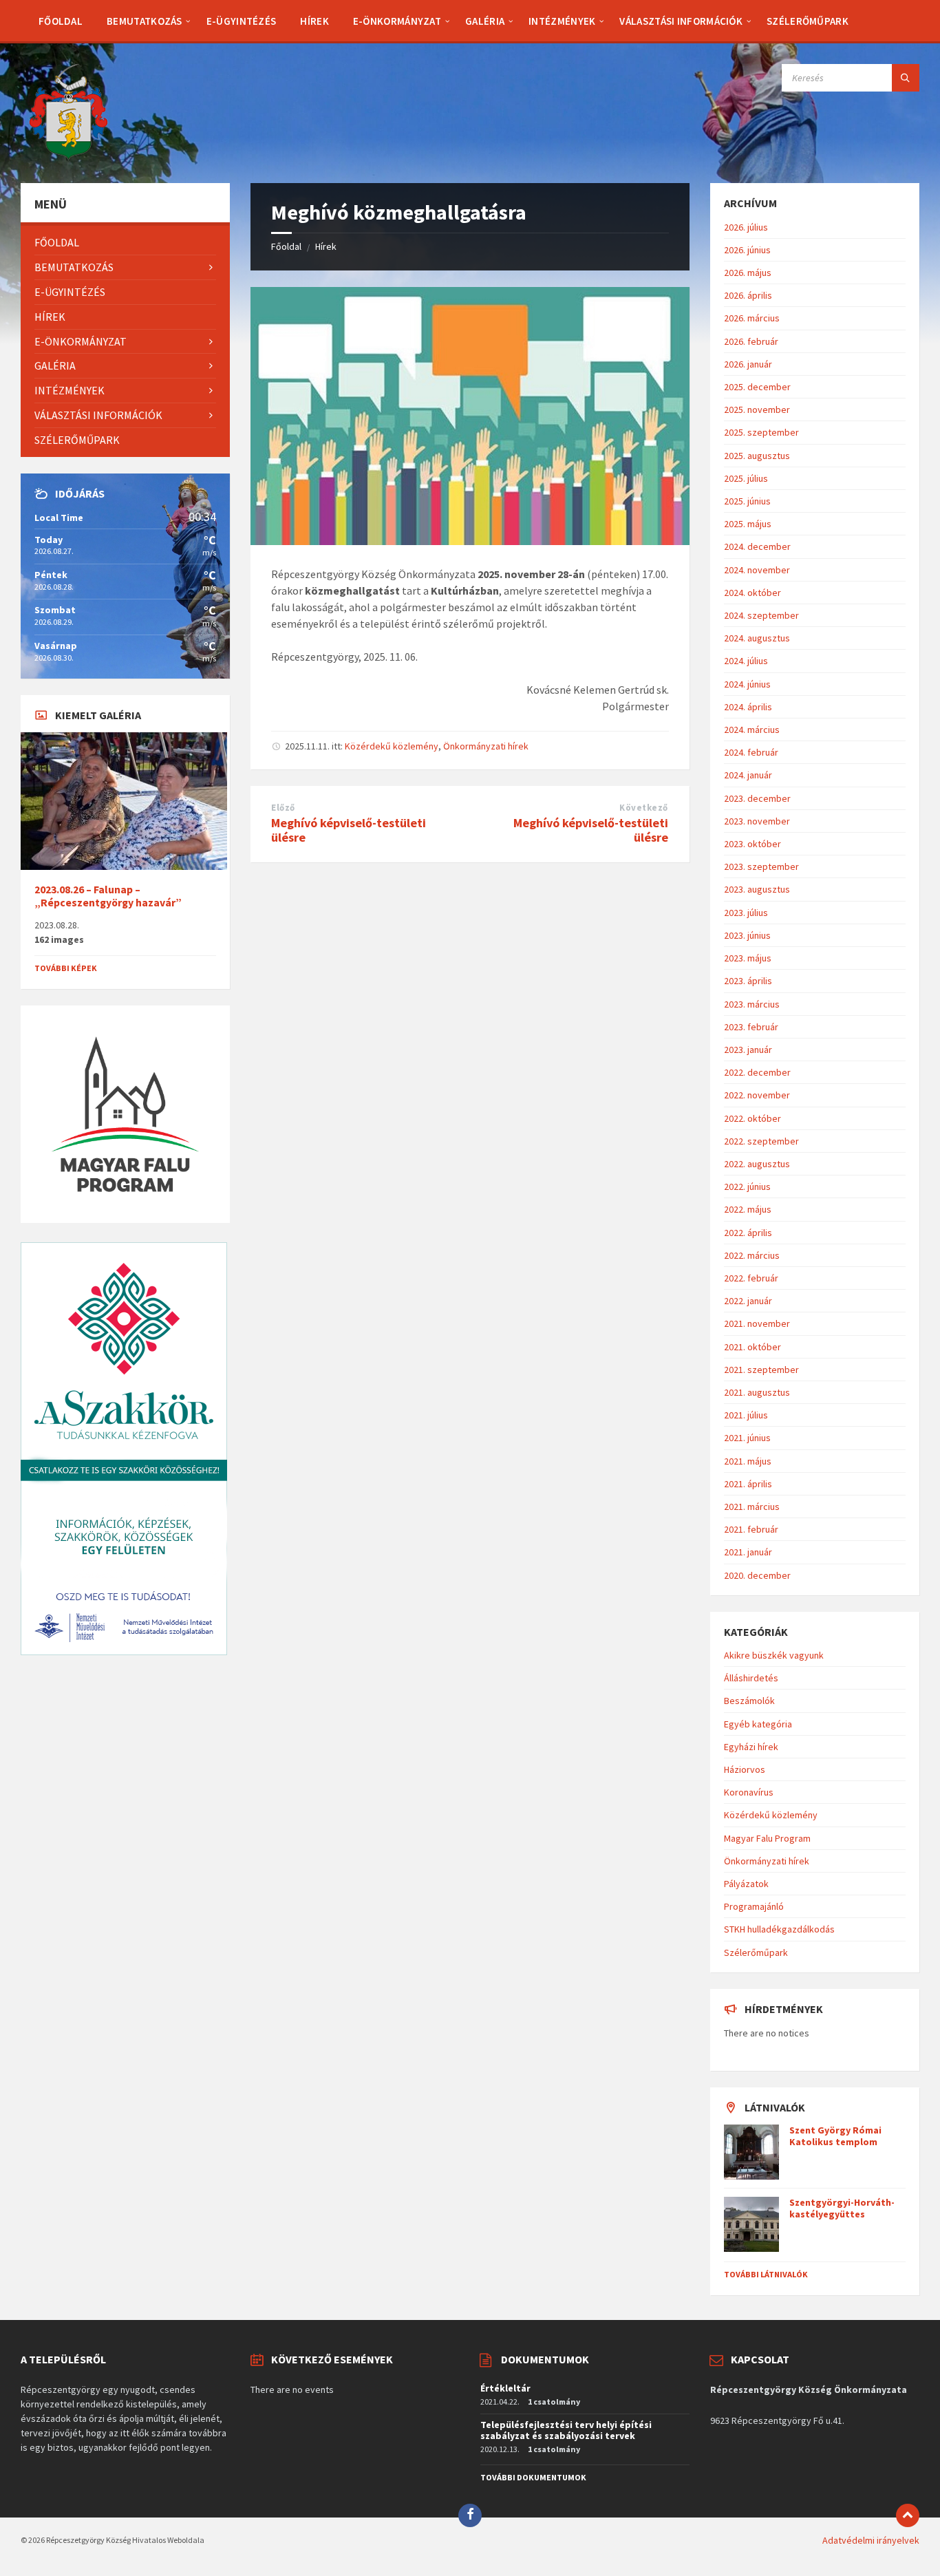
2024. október (752, 593)
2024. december (757, 546)
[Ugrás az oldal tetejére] (908, 2515)
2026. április (748, 295)
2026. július (746, 227)
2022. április (748, 1233)
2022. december (757, 1072)
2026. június (747, 250)
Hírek (326, 246)
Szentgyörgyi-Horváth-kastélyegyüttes (842, 2208)
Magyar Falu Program (767, 1838)
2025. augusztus (757, 456)
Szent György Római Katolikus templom (835, 2136)
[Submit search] (906, 78)
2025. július (746, 478)
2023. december (757, 798)
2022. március (752, 1255)
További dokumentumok (533, 2477)
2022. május (748, 1209)
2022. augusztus (757, 1164)
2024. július (746, 661)
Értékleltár (505, 2388)
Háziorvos (745, 1769)
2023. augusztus (757, 889)
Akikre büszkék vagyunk (774, 1655)
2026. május (748, 273)
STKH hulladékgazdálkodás (779, 1929)
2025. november (757, 409)
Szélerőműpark (756, 1952)
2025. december (757, 387)
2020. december (757, 1575)
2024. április (748, 707)
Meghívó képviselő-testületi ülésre (349, 830)
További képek (66, 968)
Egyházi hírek (751, 1747)
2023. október (752, 844)
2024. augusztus (757, 638)
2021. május (748, 1461)
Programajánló (754, 1906)
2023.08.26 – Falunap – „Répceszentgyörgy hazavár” (108, 896)
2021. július (746, 1415)
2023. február (751, 1027)
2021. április (748, 1484)
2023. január (748, 1050)
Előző (283, 808)
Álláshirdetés (751, 1678)
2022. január (748, 1301)
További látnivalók (766, 2274)
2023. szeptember (761, 866)
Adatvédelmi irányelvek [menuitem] (871, 2540)
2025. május (748, 524)
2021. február (751, 1529)
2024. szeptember (761, 615)
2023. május (748, 958)
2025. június (747, 501)
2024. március (752, 730)
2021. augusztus (757, 1392)
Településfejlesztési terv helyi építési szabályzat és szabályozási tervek (566, 2430)
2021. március (752, 1507)
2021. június (747, 1438)
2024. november (757, 570)
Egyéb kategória (758, 1724)
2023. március (752, 1004)
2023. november (757, 821)
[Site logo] (69, 156)
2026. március (752, 318)
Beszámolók (749, 1701)
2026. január (748, 364)
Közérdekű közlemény (392, 746)
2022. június (747, 1186)
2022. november (757, 1095)
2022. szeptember (761, 1141)
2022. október (752, 1118)
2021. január (748, 1552)
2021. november (757, 1323)
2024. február (751, 752)
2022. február (751, 1278)
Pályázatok (746, 1884)
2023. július (746, 913)
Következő (644, 808)
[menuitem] (61, 21)
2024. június (747, 684)
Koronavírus (749, 1792)
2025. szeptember (761, 432)
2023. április (748, 981)
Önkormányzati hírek (486, 746)
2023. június (747, 935)
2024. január (748, 775)
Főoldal (286, 246)
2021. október (752, 1347)
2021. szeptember (761, 1370)
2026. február (751, 341)
